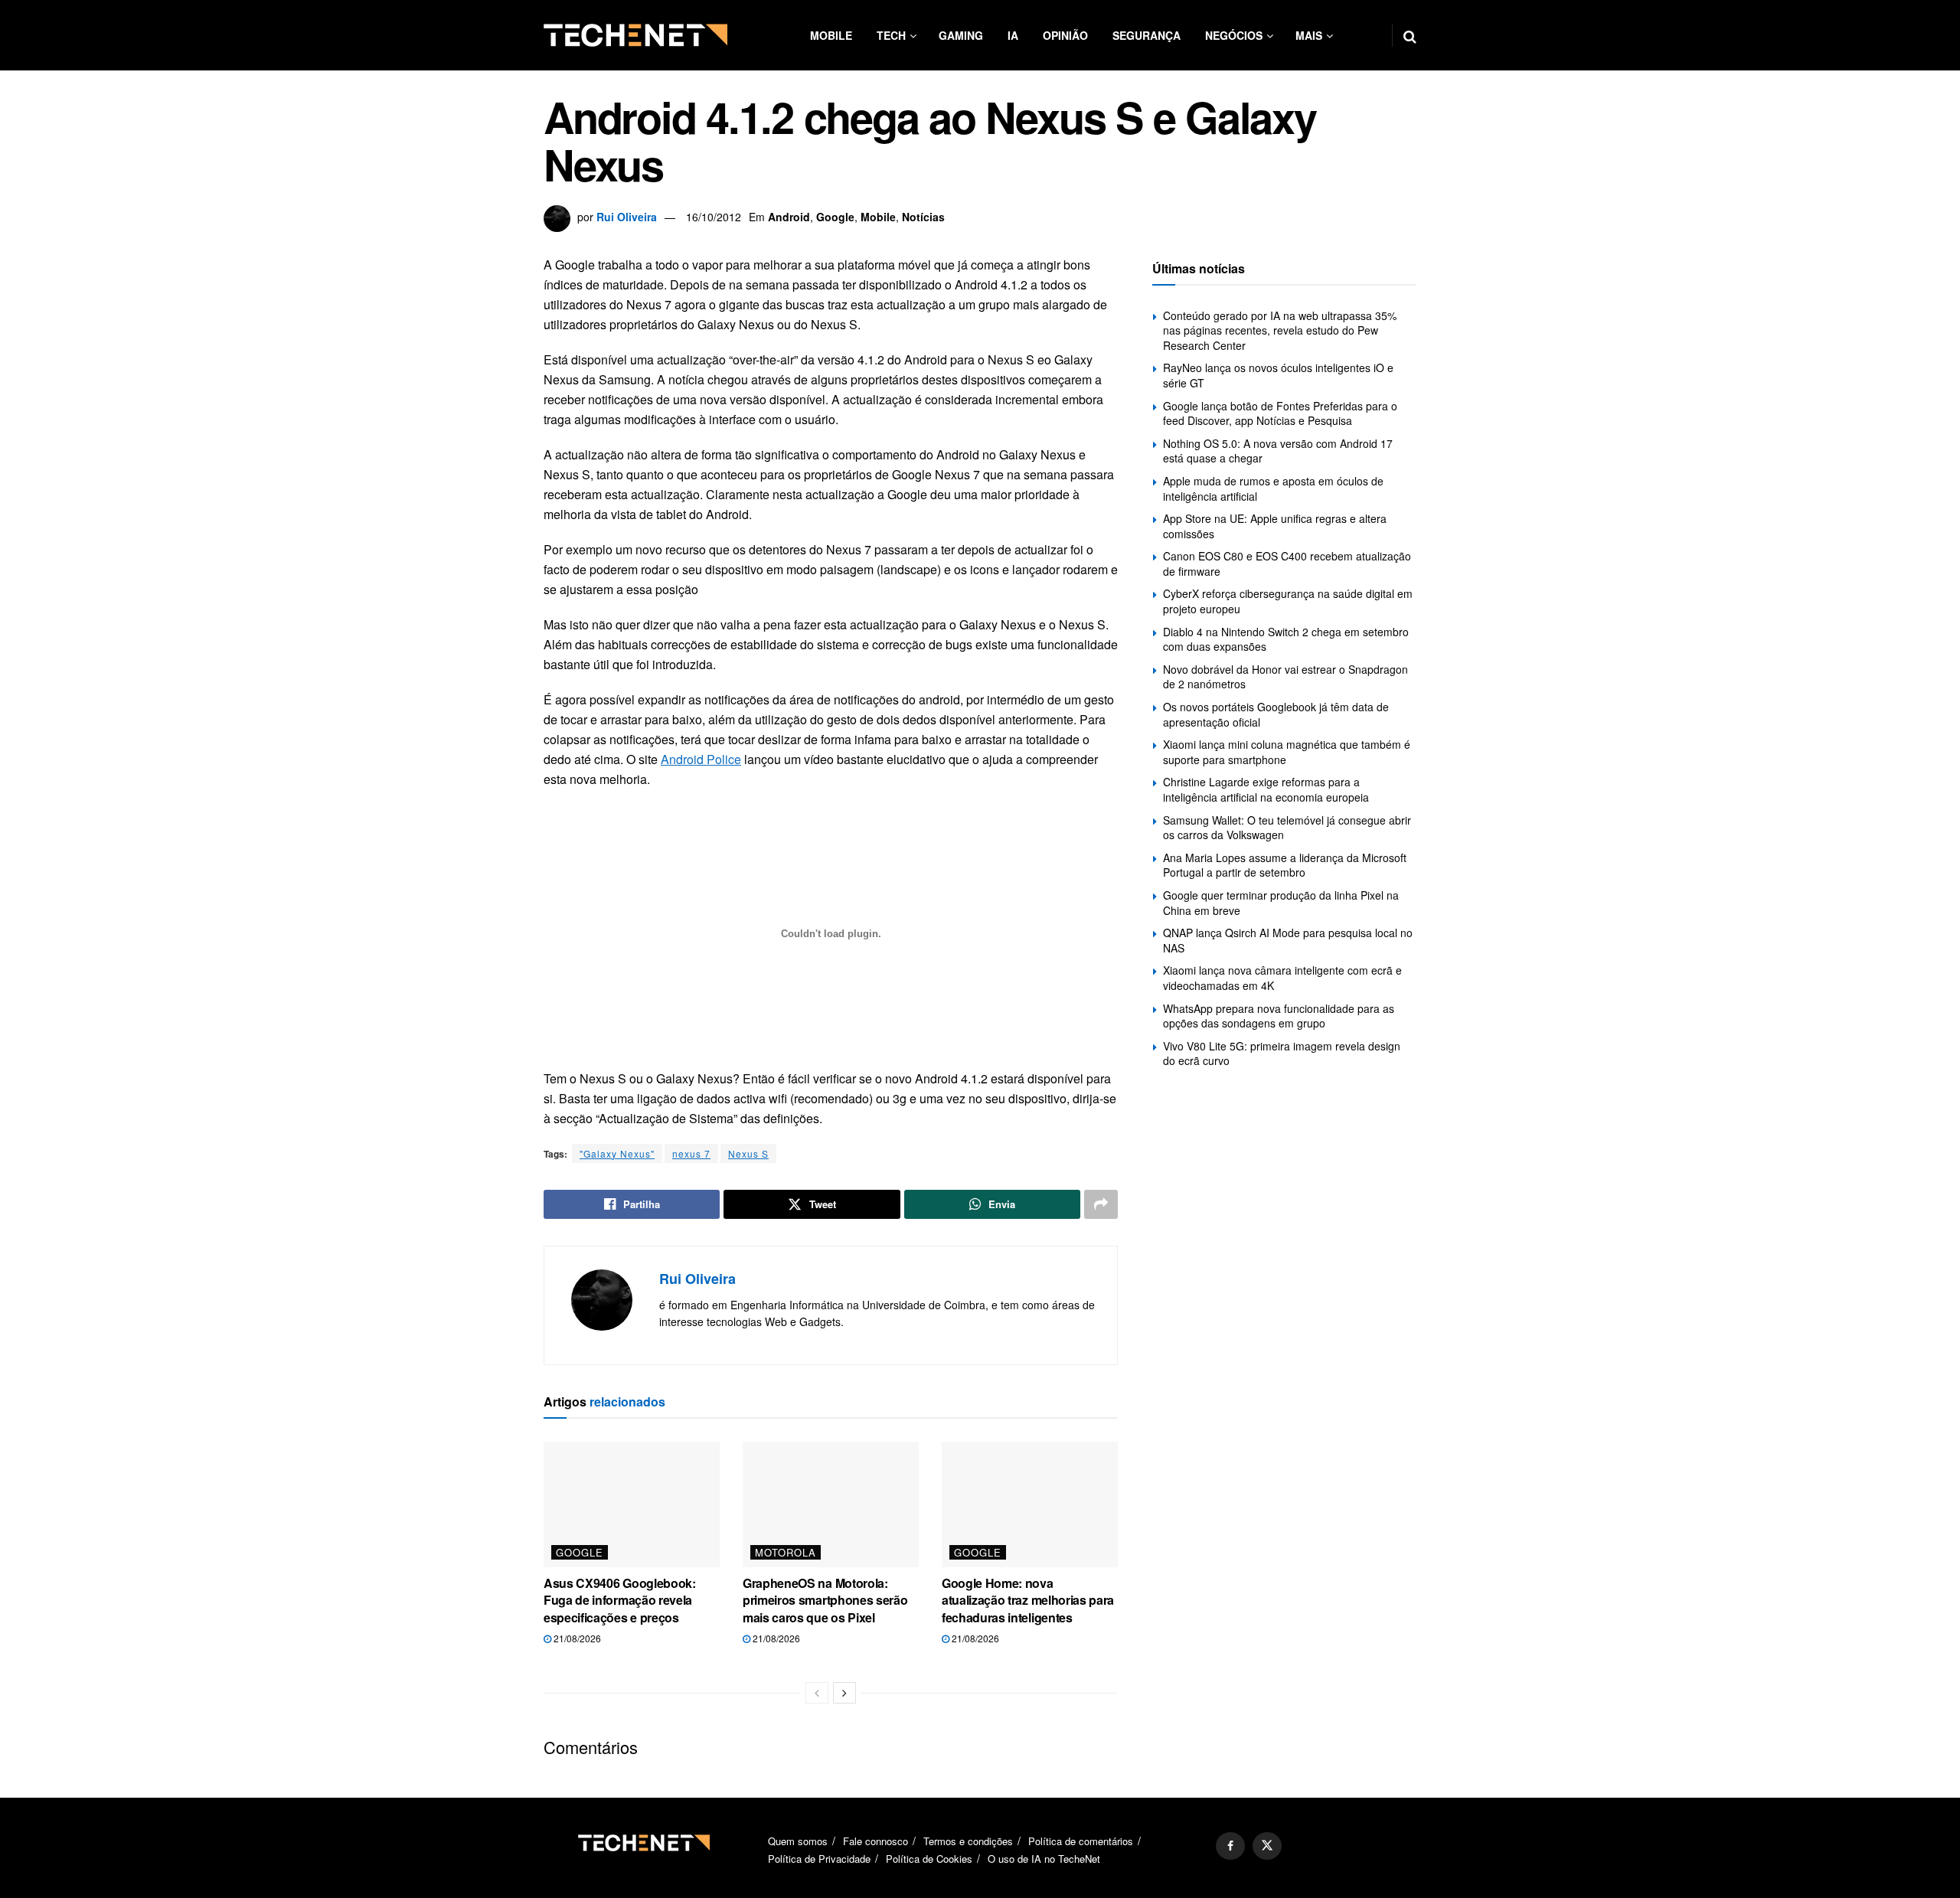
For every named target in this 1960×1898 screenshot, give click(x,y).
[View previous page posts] (817, 1693)
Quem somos (798, 1841)
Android (789, 217)
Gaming (961, 35)
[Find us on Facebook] (1230, 1846)
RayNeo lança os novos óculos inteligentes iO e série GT (1278, 375)
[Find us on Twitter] (1267, 1846)
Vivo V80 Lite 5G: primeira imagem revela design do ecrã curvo (1282, 1054)
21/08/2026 (576, 1638)
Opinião (1065, 35)
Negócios (1234, 35)
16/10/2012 (714, 217)
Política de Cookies (929, 1859)
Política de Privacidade (819, 1859)
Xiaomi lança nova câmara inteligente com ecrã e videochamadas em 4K (1282, 978)
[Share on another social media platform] (1101, 1204)
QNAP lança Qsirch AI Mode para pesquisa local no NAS (1288, 940)
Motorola (786, 1552)
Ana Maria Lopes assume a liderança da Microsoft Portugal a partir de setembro (1285, 865)
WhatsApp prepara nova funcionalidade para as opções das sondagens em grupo (1279, 1016)
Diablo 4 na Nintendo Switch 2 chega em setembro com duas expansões (1286, 639)
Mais (1309, 35)
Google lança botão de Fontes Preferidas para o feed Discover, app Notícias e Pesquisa (1280, 413)
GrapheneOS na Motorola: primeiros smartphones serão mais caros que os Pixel (825, 1600)
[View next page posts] (844, 1693)
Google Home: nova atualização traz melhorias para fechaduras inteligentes (1028, 1600)
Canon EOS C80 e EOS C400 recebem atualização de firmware (1287, 564)
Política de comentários (1081, 1841)
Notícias (923, 217)
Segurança (1147, 35)
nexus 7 (691, 1153)
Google (835, 217)
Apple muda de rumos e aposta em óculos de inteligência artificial (1273, 488)
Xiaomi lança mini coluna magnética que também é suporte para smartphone (1287, 752)
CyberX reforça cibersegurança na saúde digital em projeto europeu (1288, 601)
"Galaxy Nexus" (617, 1153)
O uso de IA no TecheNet (1044, 1859)
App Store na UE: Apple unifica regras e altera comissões (1275, 526)
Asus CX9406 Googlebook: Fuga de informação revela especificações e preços (620, 1600)
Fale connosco (875, 1841)
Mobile (831, 35)
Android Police (701, 759)
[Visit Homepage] (635, 35)
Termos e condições (968, 1841)
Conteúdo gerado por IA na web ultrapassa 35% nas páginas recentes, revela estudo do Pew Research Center (1280, 330)
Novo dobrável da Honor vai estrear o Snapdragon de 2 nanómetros (1285, 677)
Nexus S (748, 1153)
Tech (891, 35)
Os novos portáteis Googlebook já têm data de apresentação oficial (1276, 714)
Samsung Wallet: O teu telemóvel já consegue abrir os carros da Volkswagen (1287, 828)
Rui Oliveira (627, 217)
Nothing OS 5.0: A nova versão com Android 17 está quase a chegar (1278, 451)
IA (1013, 35)
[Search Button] (1410, 35)
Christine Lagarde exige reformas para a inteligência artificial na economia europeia (1266, 789)
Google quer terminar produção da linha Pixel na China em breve (1281, 903)
